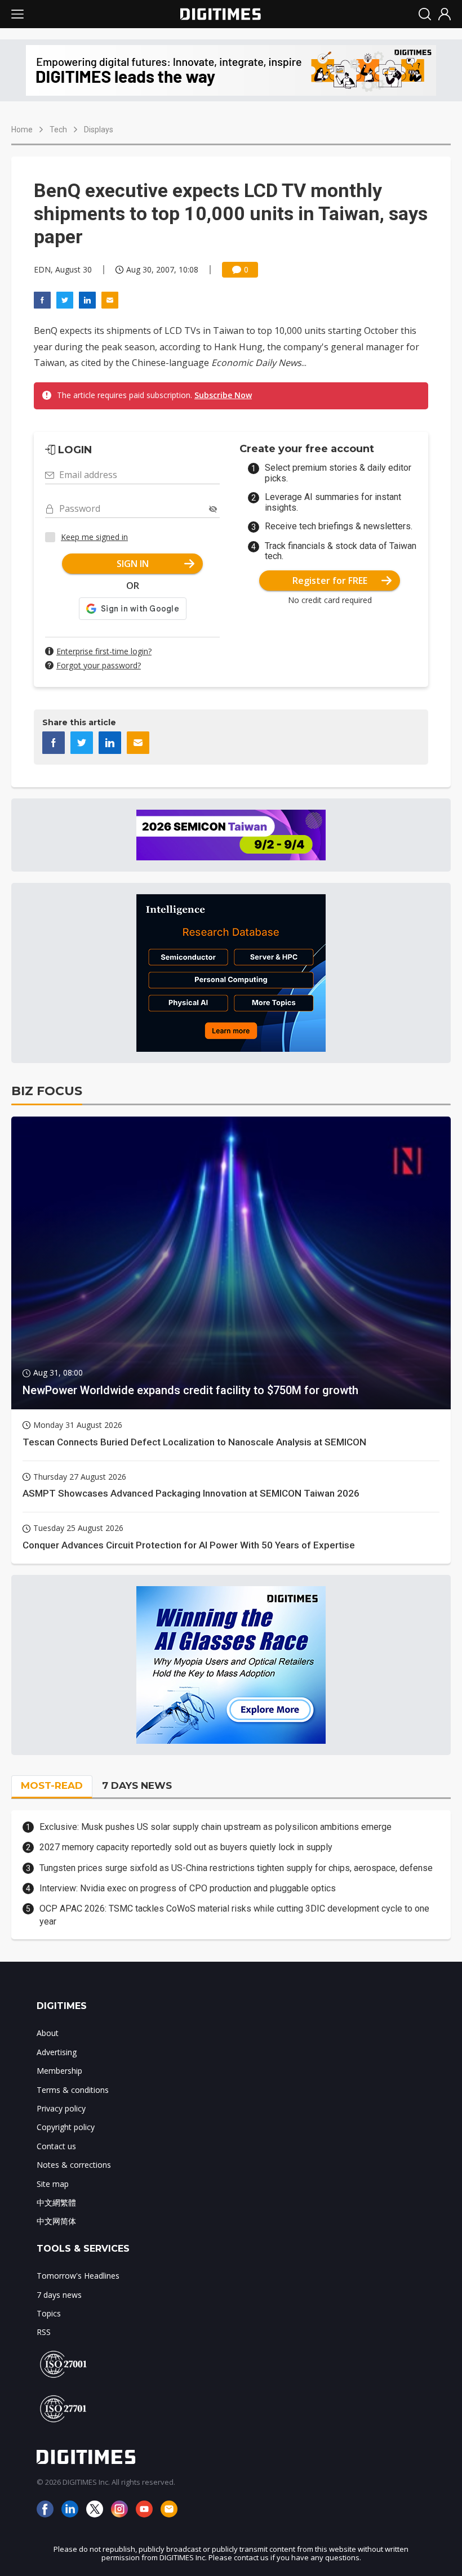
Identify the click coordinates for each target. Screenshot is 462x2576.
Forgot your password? (99, 665)
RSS (44, 2332)
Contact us (56, 2146)
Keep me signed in (94, 537)
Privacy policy (61, 2108)
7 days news (59, 2295)
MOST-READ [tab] (52, 1785)
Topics (49, 2313)
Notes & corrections (74, 2165)
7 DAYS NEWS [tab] (137, 1785)
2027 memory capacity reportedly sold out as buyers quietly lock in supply (186, 1847)
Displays (99, 130)
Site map (53, 2184)
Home (22, 130)
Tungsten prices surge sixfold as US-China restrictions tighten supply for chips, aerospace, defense (236, 1868)
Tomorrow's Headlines (78, 2276)
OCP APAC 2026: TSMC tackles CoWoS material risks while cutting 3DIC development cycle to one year (234, 1915)
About (48, 2033)
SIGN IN (133, 564)
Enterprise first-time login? (104, 651)
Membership (59, 2071)
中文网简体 (56, 2221)
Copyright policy (66, 2127)
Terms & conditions (73, 2090)
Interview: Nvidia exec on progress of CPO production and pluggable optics (188, 1888)
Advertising (57, 2052)
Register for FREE (330, 581)
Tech (58, 130)
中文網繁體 (56, 2202)
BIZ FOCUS (47, 1091)
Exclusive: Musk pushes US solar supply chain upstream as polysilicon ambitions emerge (216, 1827)
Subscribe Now (223, 395)
